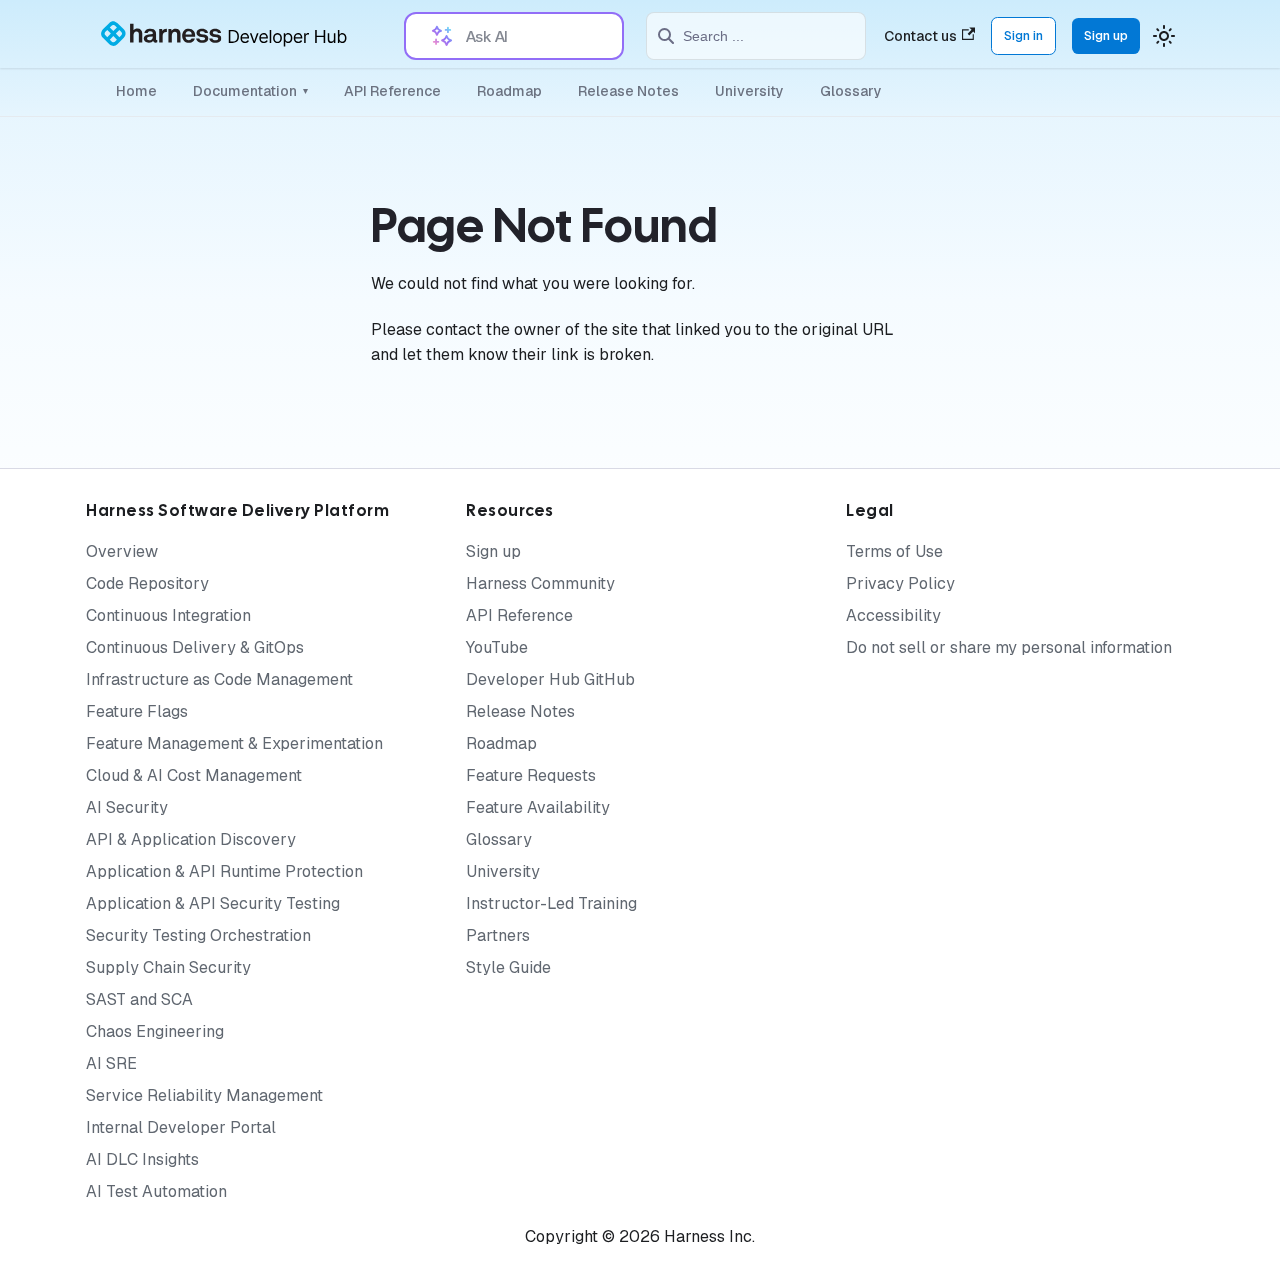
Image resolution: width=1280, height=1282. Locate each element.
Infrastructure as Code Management (219, 679)
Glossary (851, 91)
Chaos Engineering (155, 1031)
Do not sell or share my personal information (1009, 647)
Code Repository (147, 583)
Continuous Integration (168, 615)
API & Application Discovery (191, 839)
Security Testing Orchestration (198, 935)
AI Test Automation (156, 1191)
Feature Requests (531, 775)
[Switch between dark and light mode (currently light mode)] (1164, 36)
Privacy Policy (900, 583)
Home (136, 91)
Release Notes (628, 91)
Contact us (920, 36)
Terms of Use (894, 551)
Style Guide (508, 967)
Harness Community (540, 583)
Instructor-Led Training (551, 903)
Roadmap (509, 91)
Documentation (250, 91)
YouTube (497, 647)
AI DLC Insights (142, 1159)
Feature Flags (137, 711)
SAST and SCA (139, 999)
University (749, 91)
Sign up (1106, 35)
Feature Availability (538, 807)
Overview (122, 551)
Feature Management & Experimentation (234, 743)
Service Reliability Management (204, 1095)
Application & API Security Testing (213, 903)
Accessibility (893, 615)
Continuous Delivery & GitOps (195, 647)
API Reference (392, 91)
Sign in (1023, 35)
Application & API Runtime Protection (224, 871)
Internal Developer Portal (181, 1127)
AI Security (127, 807)
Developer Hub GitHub (550, 679)
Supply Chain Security (168, 967)
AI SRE (111, 1063)
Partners (498, 935)
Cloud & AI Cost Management (194, 775)
